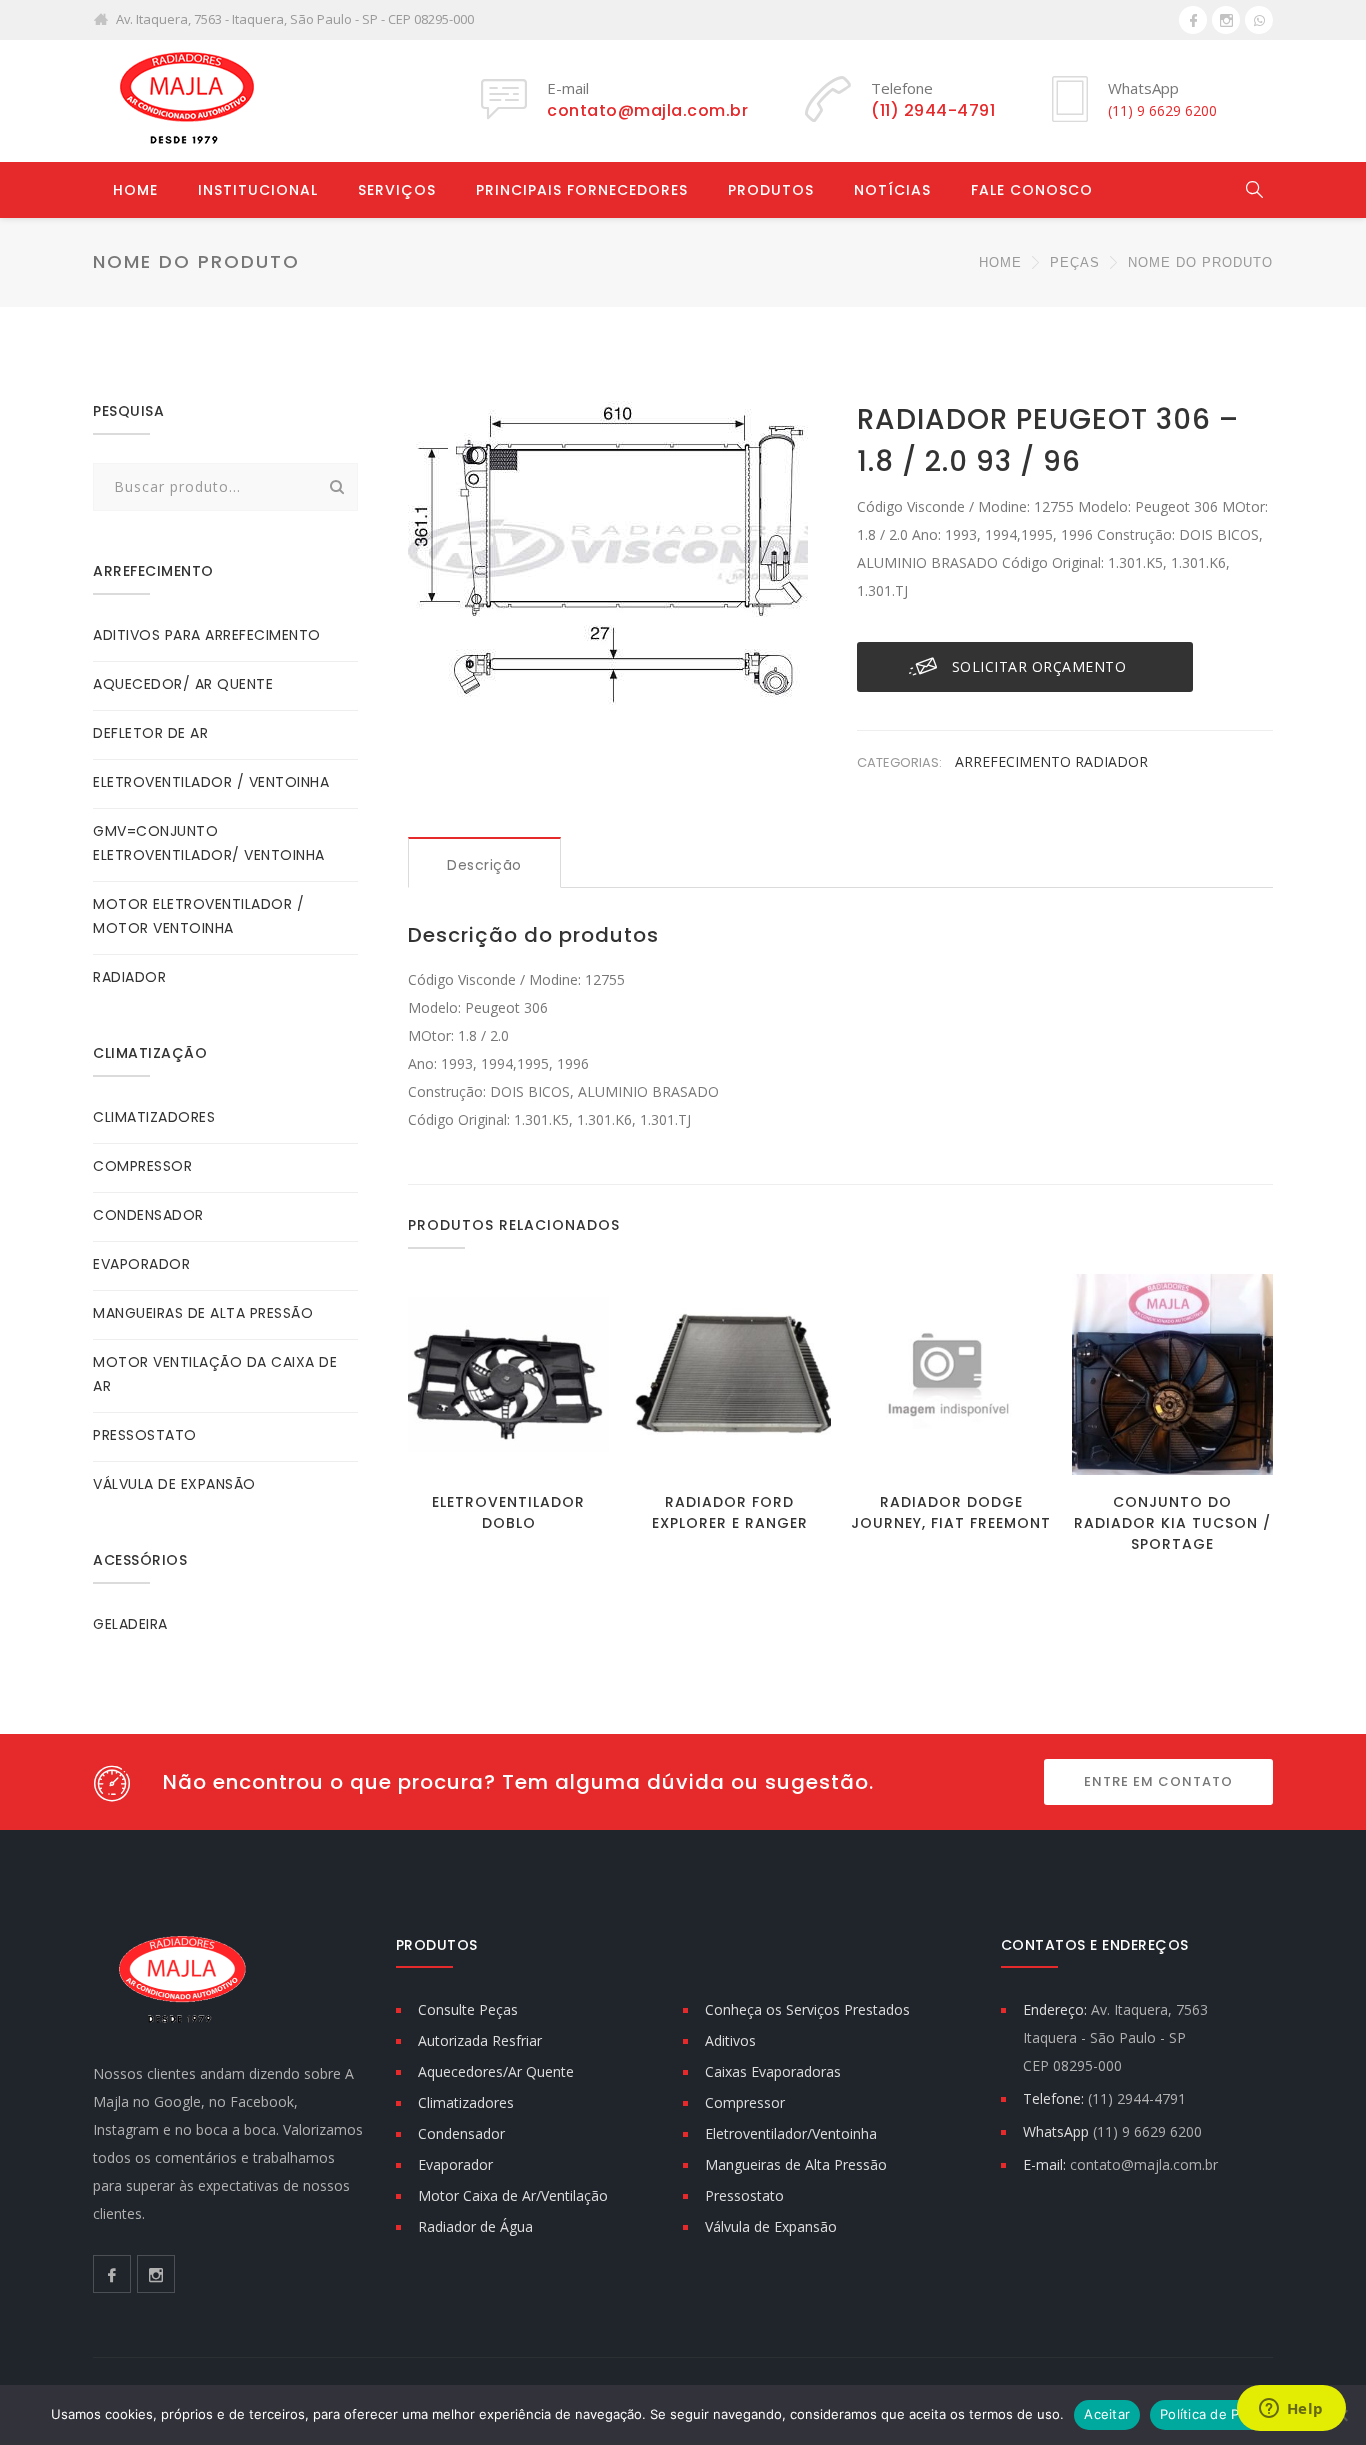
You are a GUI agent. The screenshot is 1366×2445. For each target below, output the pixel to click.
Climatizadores (466, 2102)
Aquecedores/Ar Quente (496, 2071)
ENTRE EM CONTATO (1158, 1781)
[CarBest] (183, 100)
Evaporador (455, 2164)
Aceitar (1107, 2414)
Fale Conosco (1032, 190)
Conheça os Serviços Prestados (807, 2009)
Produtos (771, 190)
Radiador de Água (475, 2226)
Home (135, 190)
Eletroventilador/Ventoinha (791, 2133)
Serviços (397, 190)
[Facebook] (1193, 20)
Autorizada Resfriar (480, 2040)
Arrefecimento (1015, 761)
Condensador (461, 2133)
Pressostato (744, 2195)
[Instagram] (1226, 20)
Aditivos (730, 2040)
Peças (1075, 262)
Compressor (745, 2102)
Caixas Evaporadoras (773, 2071)
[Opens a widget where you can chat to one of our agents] (1291, 2410)
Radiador (1111, 761)
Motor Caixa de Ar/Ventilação (513, 2195)
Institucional (258, 190)
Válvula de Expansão (771, 2226)
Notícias (892, 190)
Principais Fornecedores (582, 190)
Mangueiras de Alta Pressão (796, 2164)
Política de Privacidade (1232, 2414)
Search (337, 487)
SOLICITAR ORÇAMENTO (1039, 666)
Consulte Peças (468, 2009)
